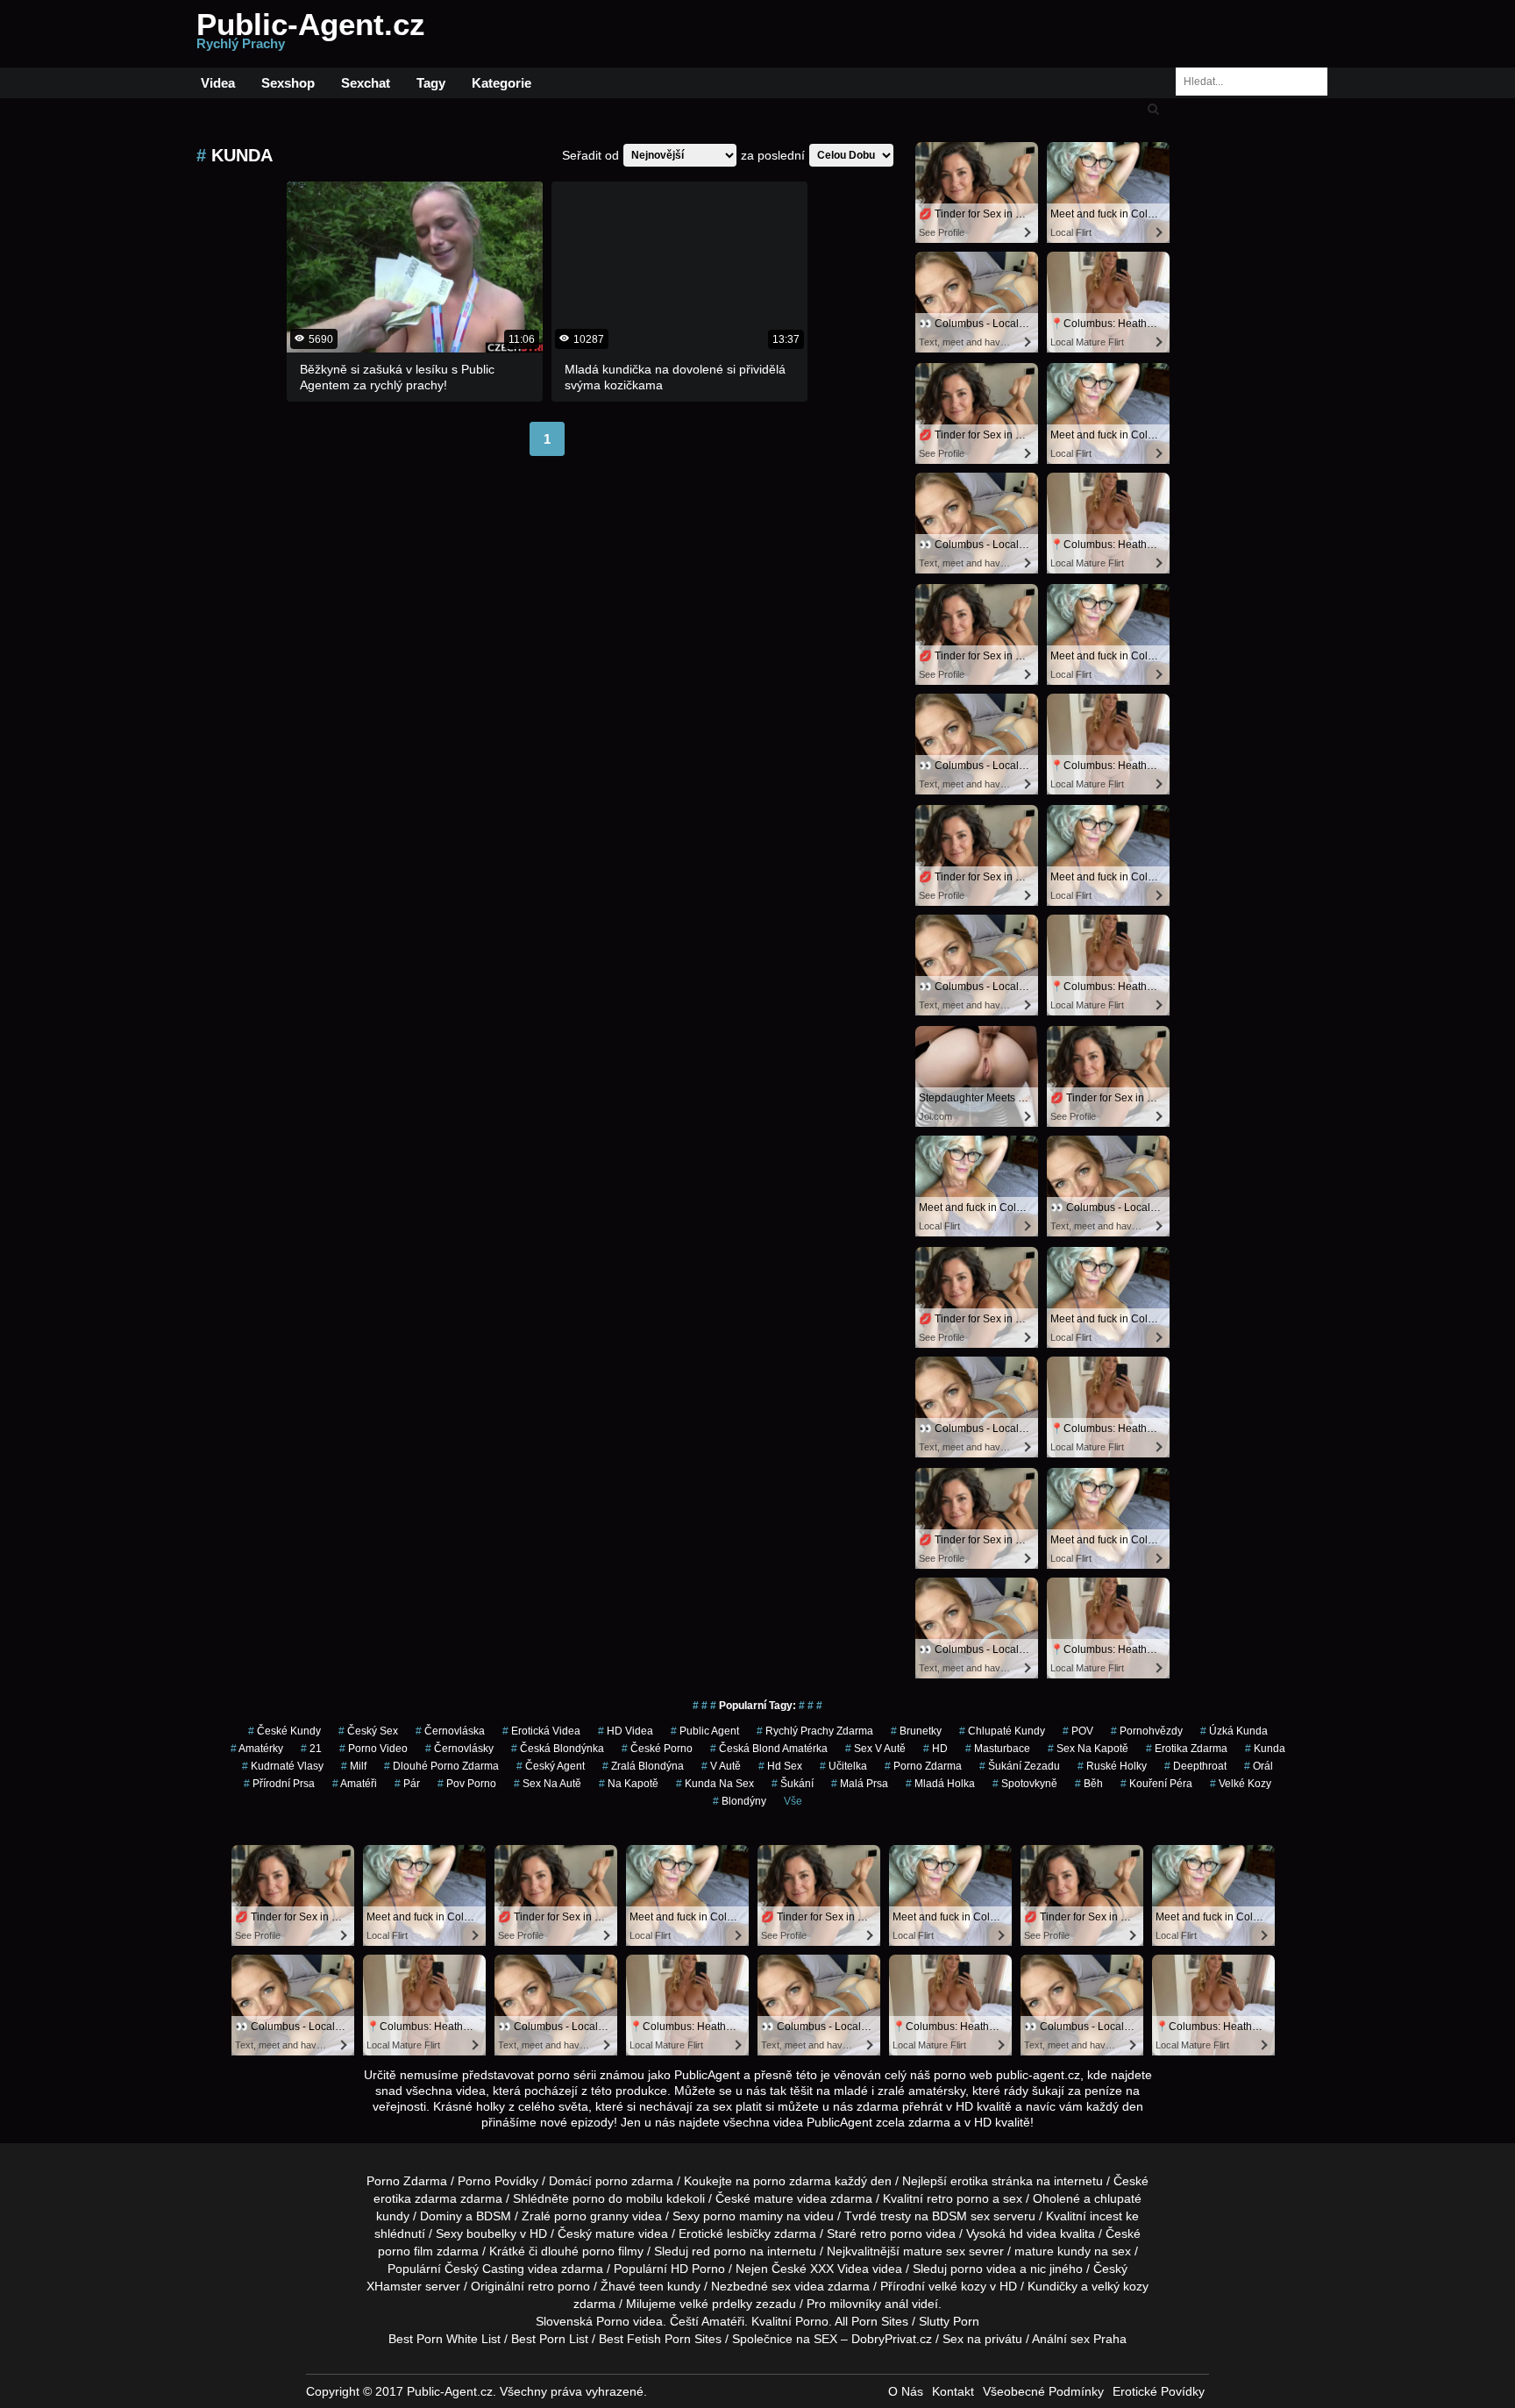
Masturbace (998, 1749)
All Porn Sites (871, 2321)
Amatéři (355, 1784)
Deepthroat (1195, 1766)
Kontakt (953, 2391)
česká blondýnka (558, 1749)
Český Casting (484, 2269)
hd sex (780, 1766)
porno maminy (743, 2216)
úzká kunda (1234, 1731)
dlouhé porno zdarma (441, 1766)
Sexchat (366, 83)
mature (774, 2198)
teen (651, 2286)
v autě (721, 1766)
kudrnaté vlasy (283, 1766)
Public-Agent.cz (311, 34)
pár (407, 1784)
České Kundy (285, 1731)
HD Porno (698, 2269)
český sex (368, 1731)
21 (311, 1749)
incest (1106, 2216)
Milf (354, 1766)
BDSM (494, 2216)
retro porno (958, 2198)
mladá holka (940, 1784)
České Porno (657, 1749)
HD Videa (626, 1731)
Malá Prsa (860, 1784)
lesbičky (749, 2233)
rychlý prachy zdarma (815, 1731)
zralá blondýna (643, 1766)
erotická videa (541, 1731)
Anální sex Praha (1079, 2339)
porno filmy (613, 2251)
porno (612, 2181)
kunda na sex (715, 1784)
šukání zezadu (1020, 1766)
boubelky (491, 2233)
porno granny (591, 2216)
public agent (705, 1731)
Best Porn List (550, 2339)
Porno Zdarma (407, 2181)
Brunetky (916, 1731)
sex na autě (548, 1784)
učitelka (843, 1766)
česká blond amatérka (769, 1749)
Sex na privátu (982, 2339)
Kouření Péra (1156, 1784)
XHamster (394, 2286)
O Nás (906, 2391)
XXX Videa (839, 2269)
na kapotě (629, 1784)
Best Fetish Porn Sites (660, 2339)
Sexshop (288, 83)
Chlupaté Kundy (1002, 1731)
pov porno (467, 1784)
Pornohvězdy (1147, 1731)
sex (781, 2286)
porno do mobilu (618, 2198)
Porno (613, 2321)
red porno (719, 2251)
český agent (551, 1766)
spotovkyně (1025, 1784)
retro (541, 2286)
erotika (969, 2181)
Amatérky (257, 1749)
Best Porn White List (445, 2339)
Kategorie (501, 83)
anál (896, 2304)
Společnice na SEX (785, 2339)
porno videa (983, 2269)
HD (935, 1749)
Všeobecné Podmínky (1043, 2391)
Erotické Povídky (1159, 2391)
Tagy (431, 83)
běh (1089, 1784)
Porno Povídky (498, 2181)
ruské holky (1112, 1766)
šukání (793, 1784)
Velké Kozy (1241, 1784)
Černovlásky (459, 1749)
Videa (218, 83)
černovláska (450, 1731)
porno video (373, 1749)
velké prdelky (716, 2304)
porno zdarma (923, 1766)
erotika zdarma (1187, 1749)
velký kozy (1120, 2286)
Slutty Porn (949, 2321)
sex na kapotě (1088, 1749)
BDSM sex (961, 2216)
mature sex (934, 2251)
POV (1078, 1731)
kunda (1265, 1749)
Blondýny (740, 1801)
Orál (1259, 1766)
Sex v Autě (875, 1749)
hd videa (1033, 2233)
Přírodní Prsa (279, 1784)
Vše (793, 1801)
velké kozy (957, 2286)
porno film (405, 2251)
